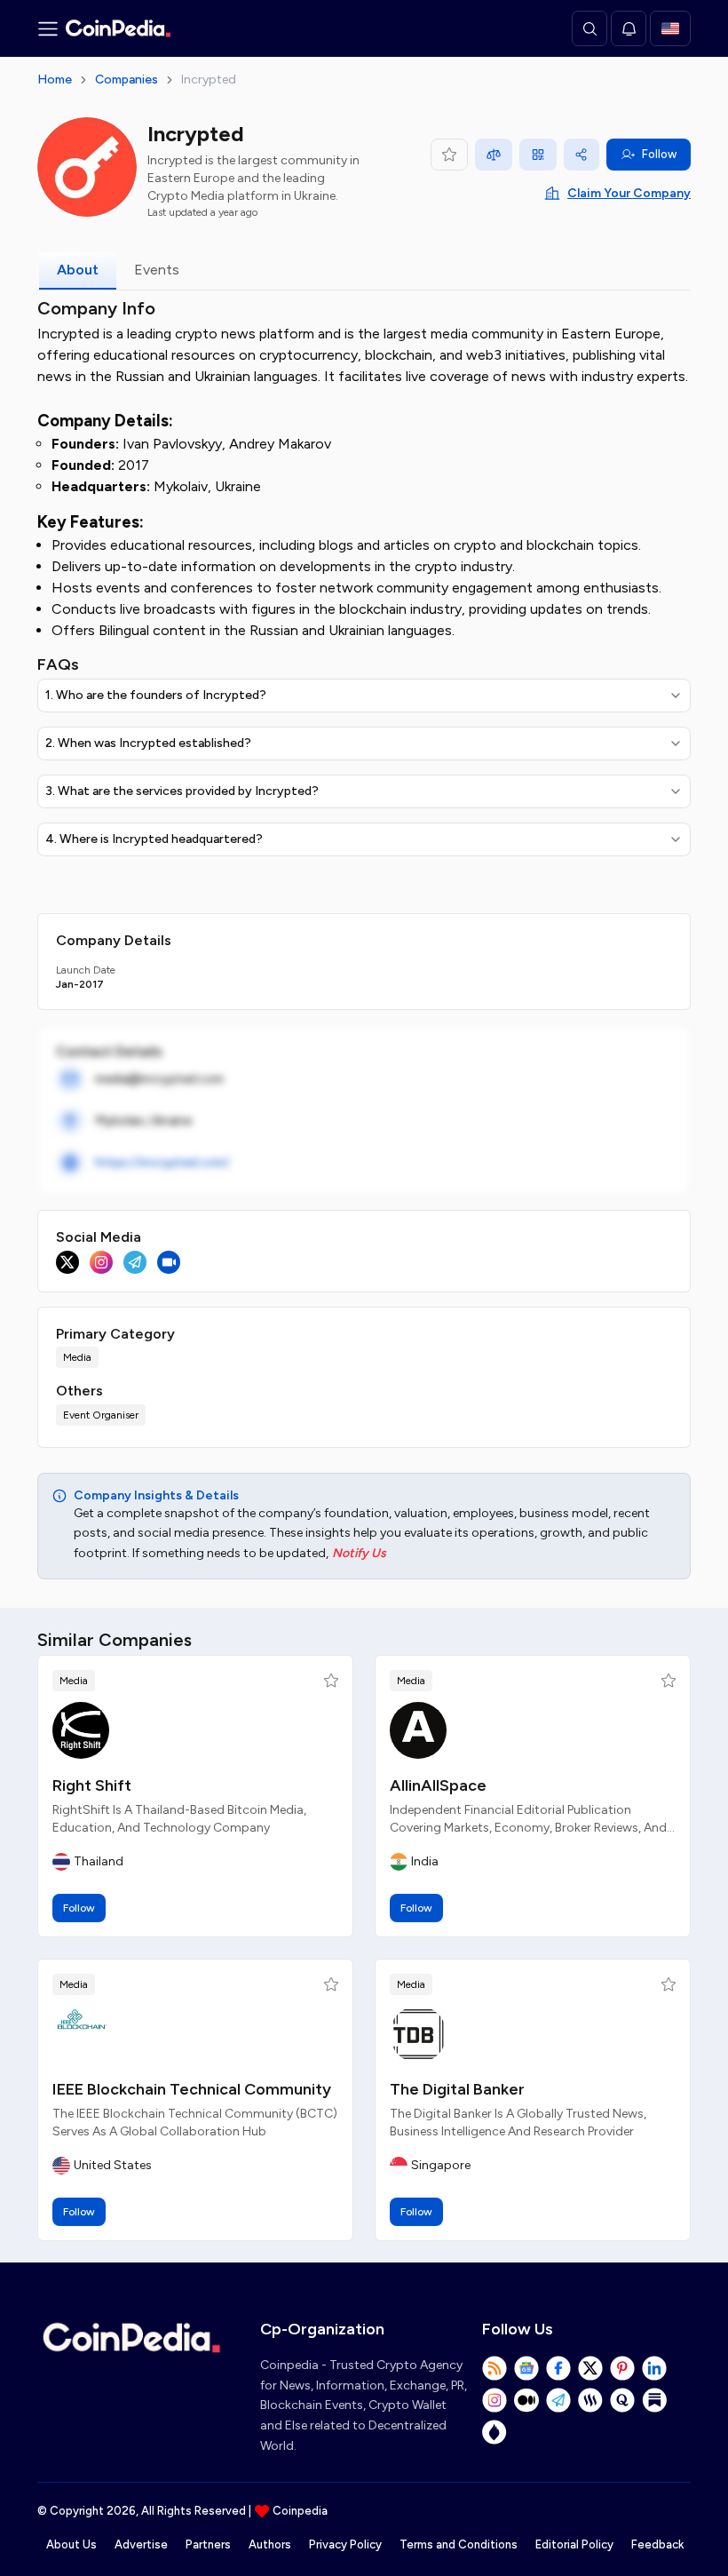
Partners (208, 2544)
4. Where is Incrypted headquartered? (154, 839)
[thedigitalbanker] (418, 2034)
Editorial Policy (574, 2544)
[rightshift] (81, 1730)
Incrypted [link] (209, 80)
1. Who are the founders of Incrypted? (156, 695)
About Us (71, 2544)
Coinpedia (300, 2511)
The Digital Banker (457, 2089)
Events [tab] (157, 270)
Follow (659, 154)
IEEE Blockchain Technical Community (192, 2089)
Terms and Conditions (459, 2544)
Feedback (657, 2544)
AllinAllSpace (438, 1785)
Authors (270, 2544)
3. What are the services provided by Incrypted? (182, 791)
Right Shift (92, 1785)
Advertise (141, 2544)
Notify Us (359, 1553)
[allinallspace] (418, 1730)
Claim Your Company (629, 193)
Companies (127, 80)
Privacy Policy (345, 2544)
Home (55, 80)
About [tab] (78, 270)
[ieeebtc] (81, 2034)
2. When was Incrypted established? (148, 743)
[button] (331, 1681)
